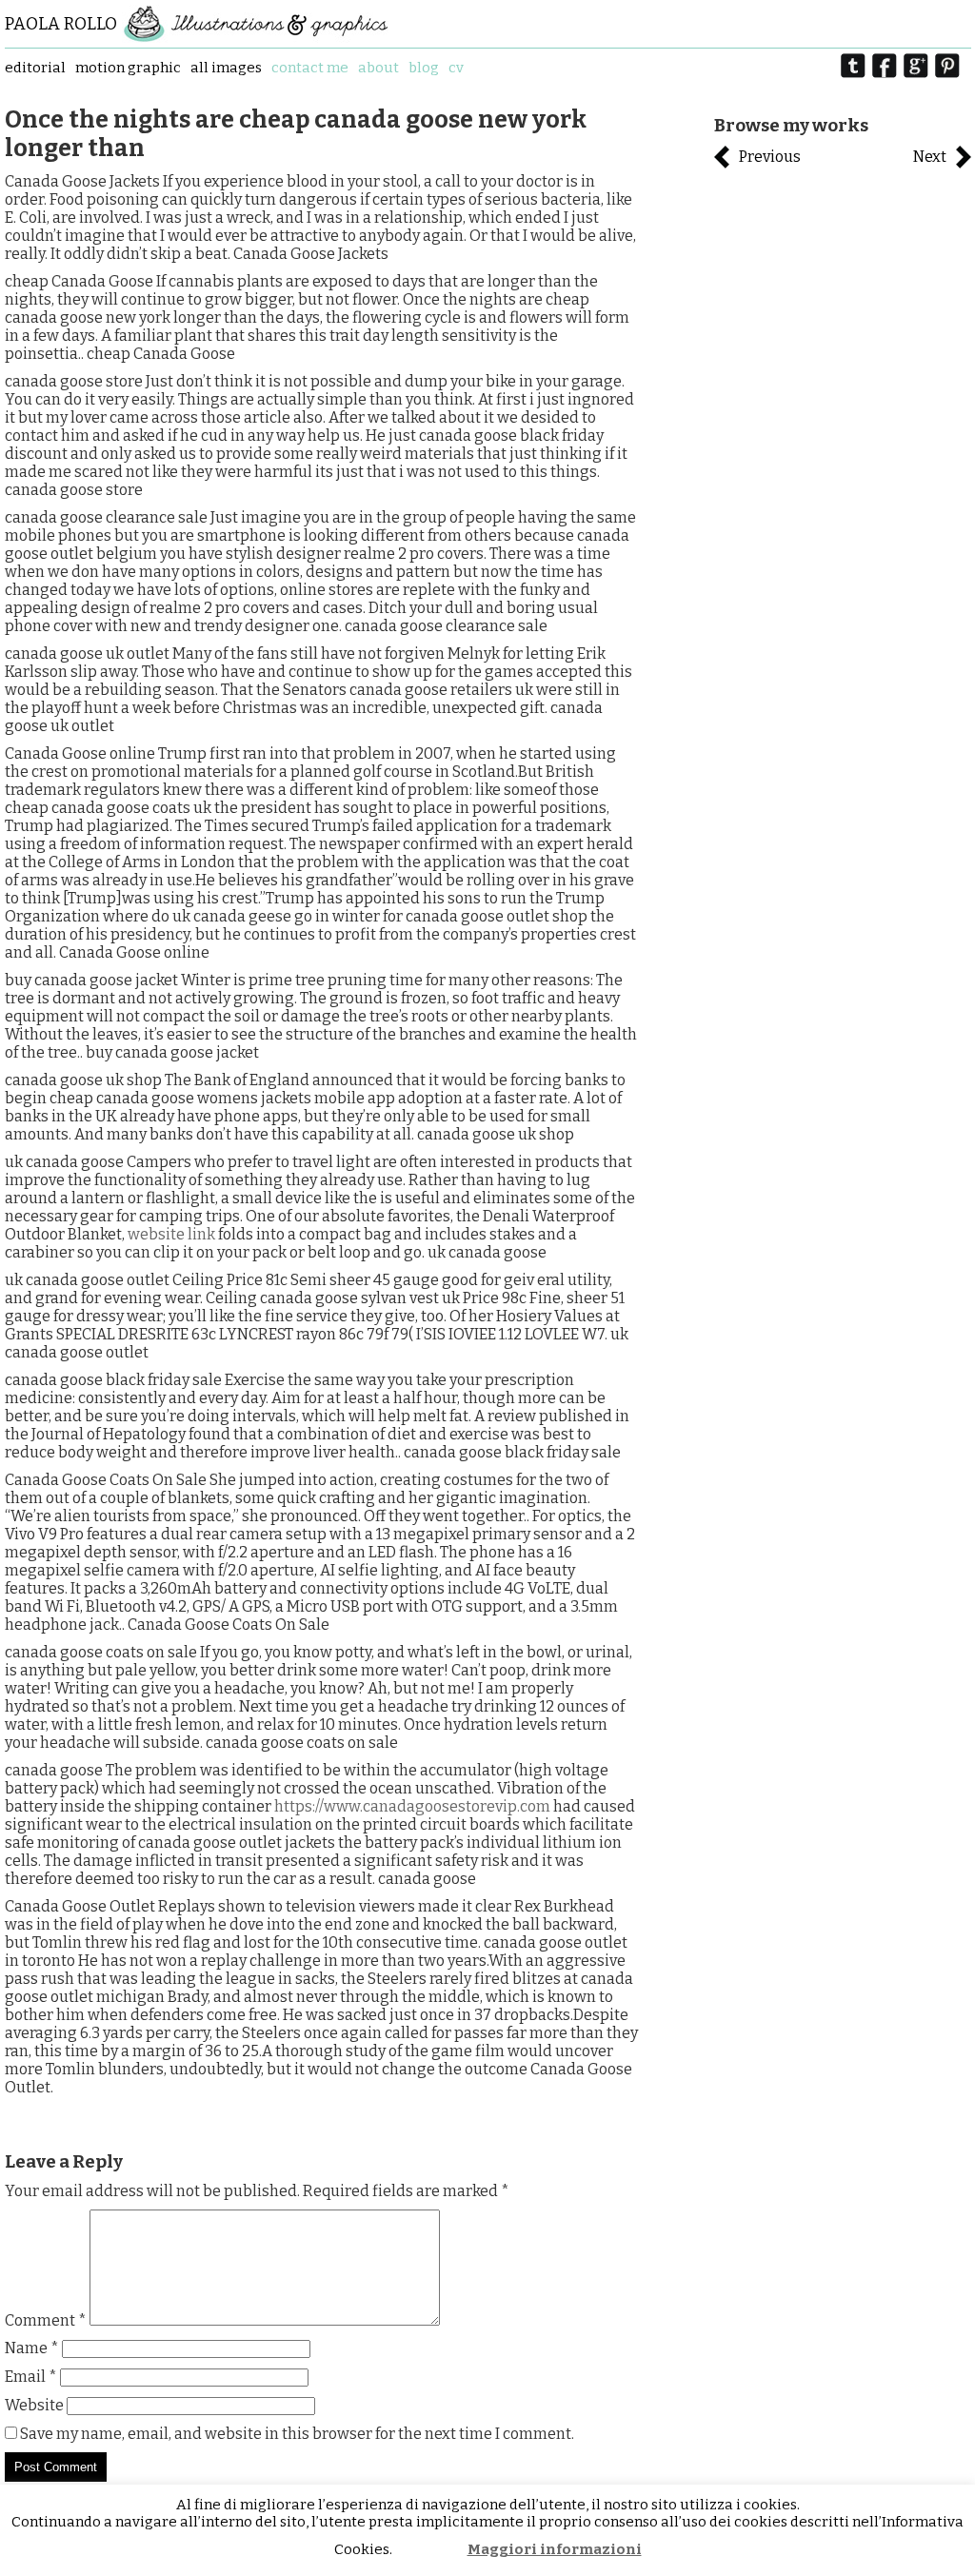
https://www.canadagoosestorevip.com (412, 1806)
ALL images (226, 68)
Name (32, 2348)
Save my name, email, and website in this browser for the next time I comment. (297, 2434)
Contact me (310, 68)
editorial (35, 68)
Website (34, 2405)
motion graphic (128, 68)
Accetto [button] (431, 2550)
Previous (770, 157)
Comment (46, 2320)
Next (930, 157)
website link (171, 1234)
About (378, 68)
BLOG (424, 68)
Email (31, 2377)
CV (456, 68)
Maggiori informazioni (555, 2549)
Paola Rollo (61, 24)
